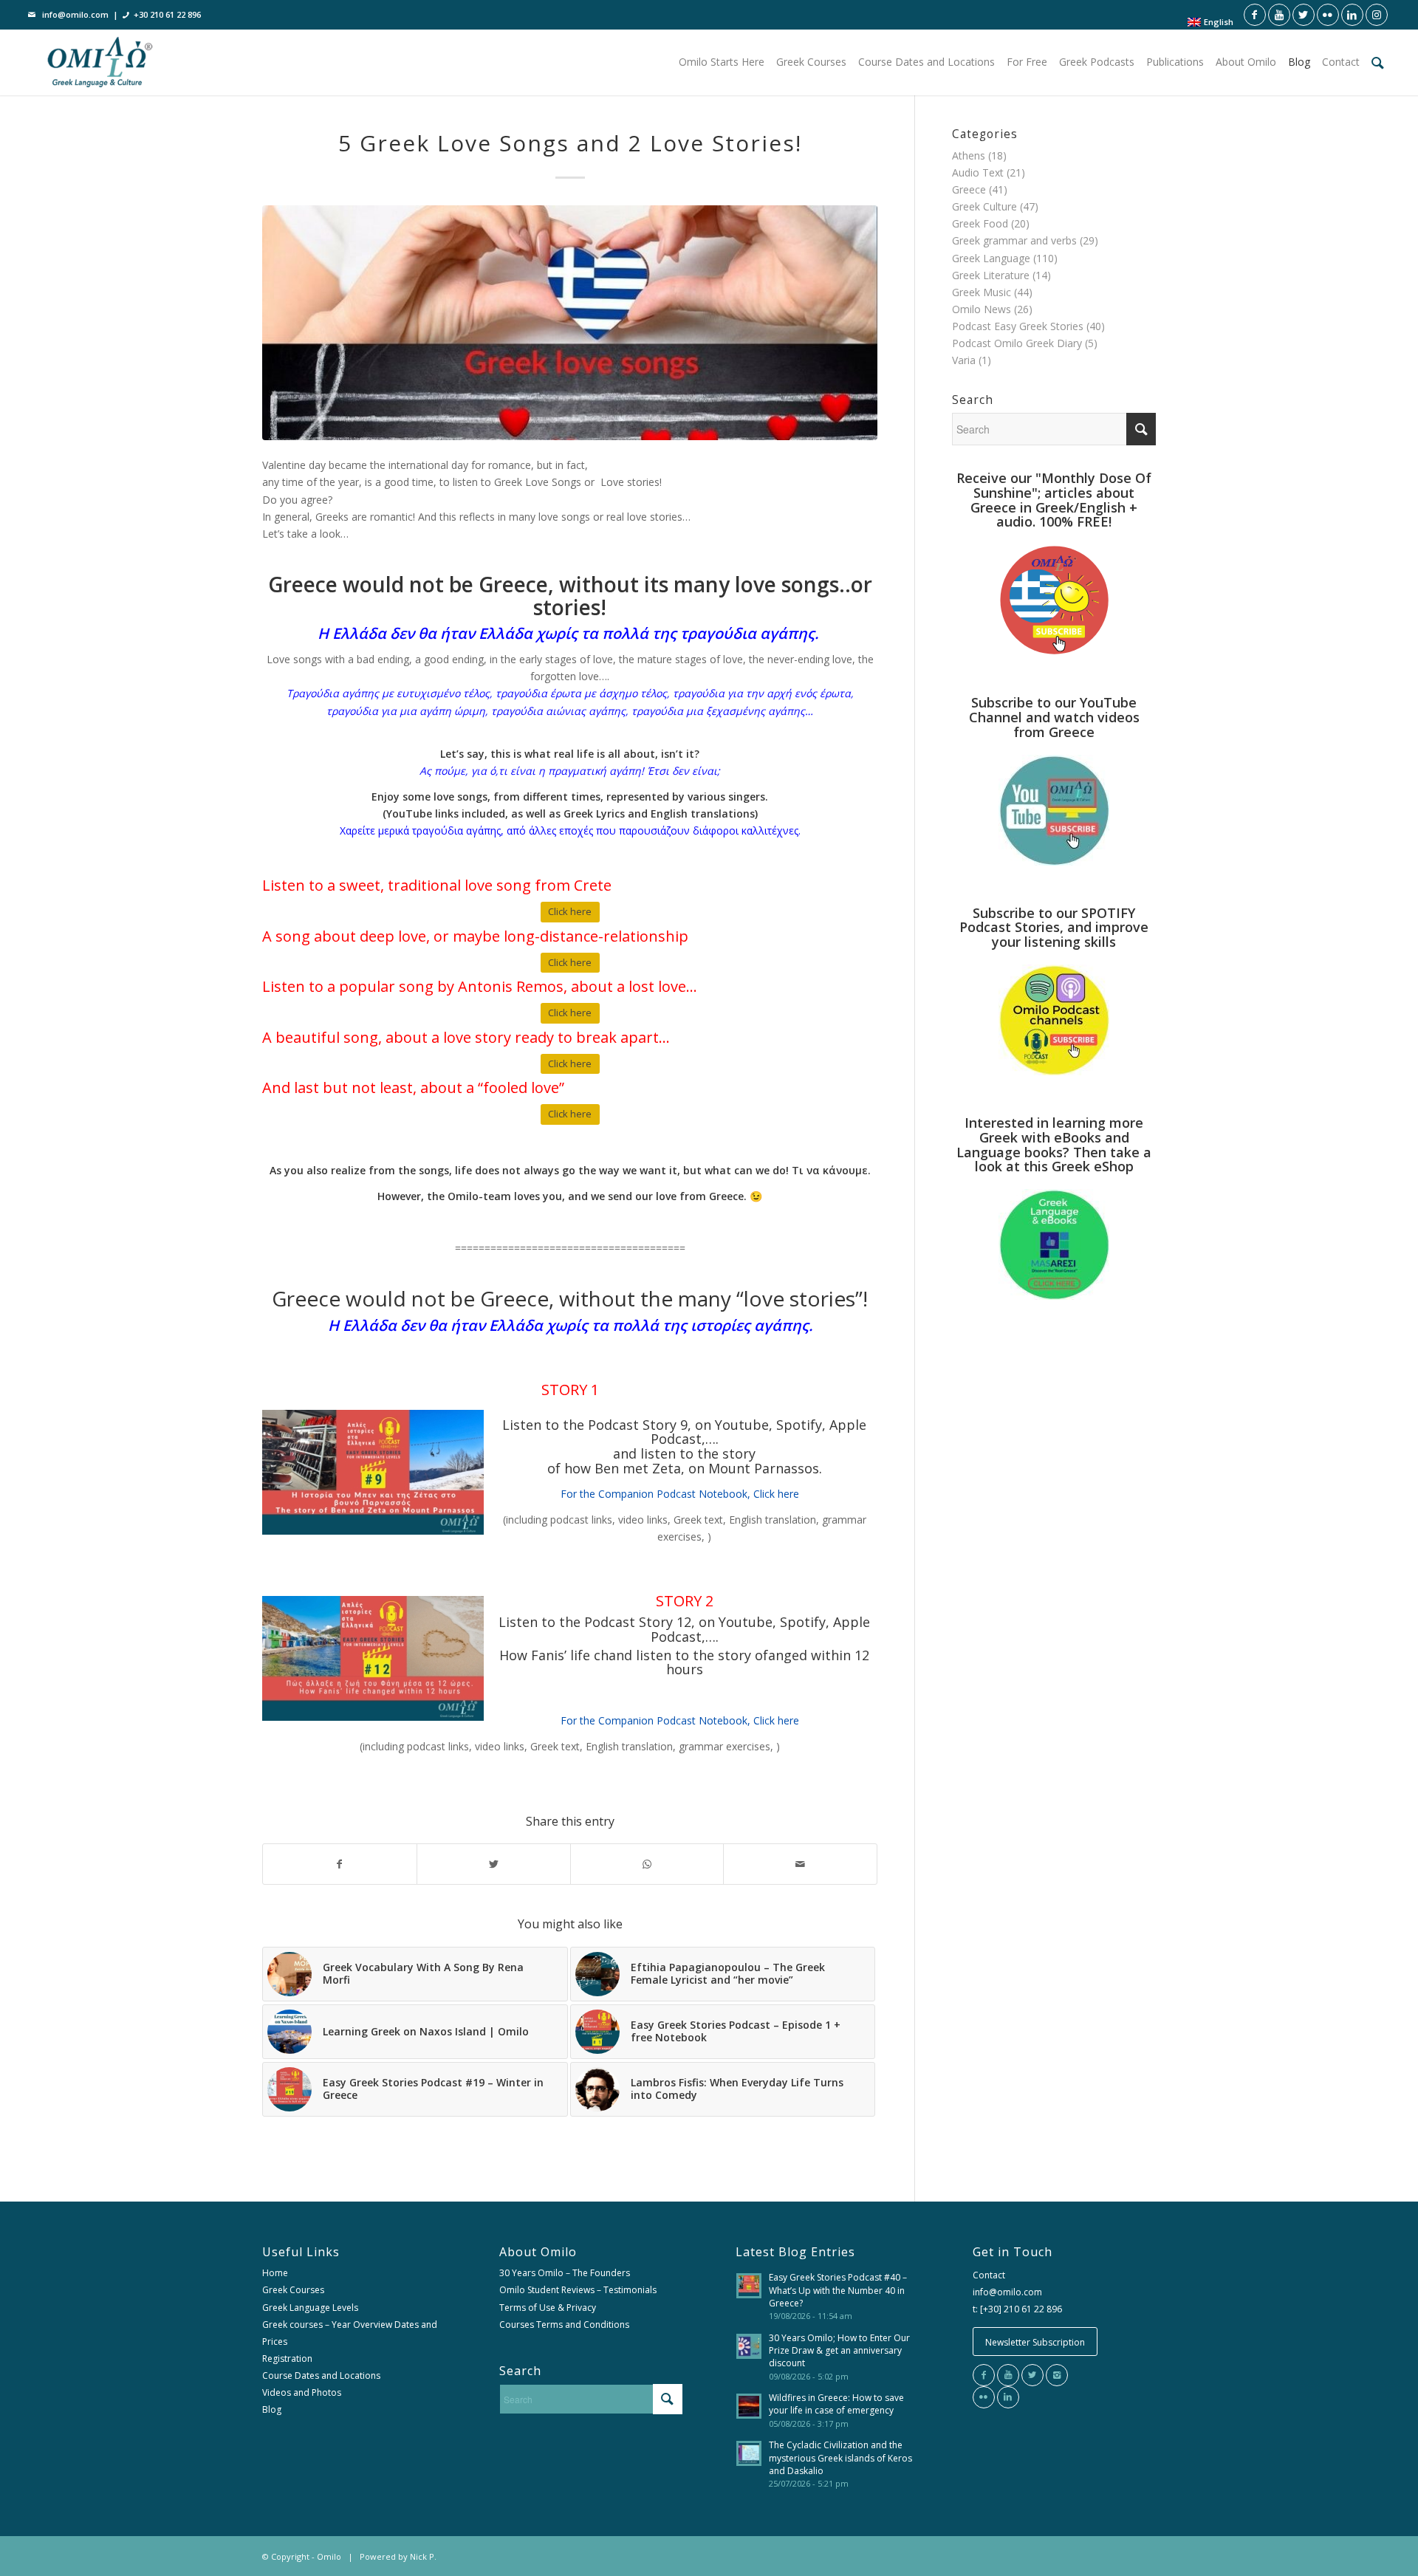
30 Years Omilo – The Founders (565, 2273)
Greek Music (982, 292)
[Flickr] (984, 2397)
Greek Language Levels (310, 2308)
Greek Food (980, 223)
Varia (964, 360)
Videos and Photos (302, 2392)
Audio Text (978, 172)
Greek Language (991, 258)
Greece (969, 189)
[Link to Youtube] (1279, 15)
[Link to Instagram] (1377, 15)
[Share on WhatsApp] (647, 1864)
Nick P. (423, 2556)
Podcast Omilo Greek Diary (1017, 343)
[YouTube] (1008, 2375)
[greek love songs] (570, 323)
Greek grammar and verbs (1014, 240)
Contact (989, 2275)
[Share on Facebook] (340, 1864)
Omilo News (982, 309)
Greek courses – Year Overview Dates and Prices (350, 2333)
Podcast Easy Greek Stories (1018, 326)
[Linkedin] (1008, 2397)
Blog (272, 2409)
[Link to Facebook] (1255, 15)
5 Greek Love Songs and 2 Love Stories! (570, 143)
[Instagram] (1057, 2375)
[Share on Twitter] (494, 1864)
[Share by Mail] (800, 1864)
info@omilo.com (75, 14)
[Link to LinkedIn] (1352, 15)
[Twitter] (1032, 2375)
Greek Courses (293, 2290)
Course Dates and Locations (321, 2375)
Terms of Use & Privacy (548, 2308)
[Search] (1378, 62)
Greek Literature (991, 275)
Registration (287, 2359)
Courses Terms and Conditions (564, 2325)
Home (275, 2273)
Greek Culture (984, 206)
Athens (969, 155)
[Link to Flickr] (1328, 15)
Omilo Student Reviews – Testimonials (578, 2290)
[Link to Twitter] (1304, 15)
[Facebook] (984, 2375)
